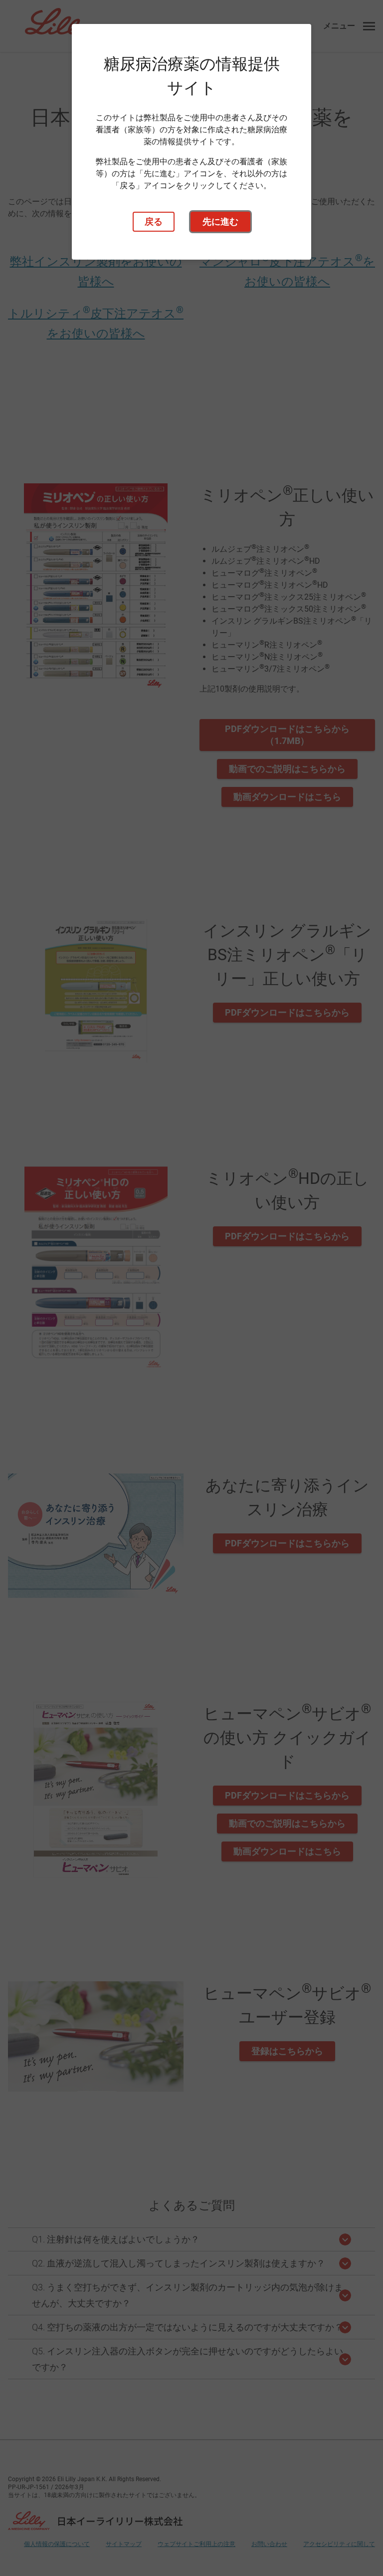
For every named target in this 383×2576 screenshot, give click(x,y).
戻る (154, 221)
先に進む (220, 221)
